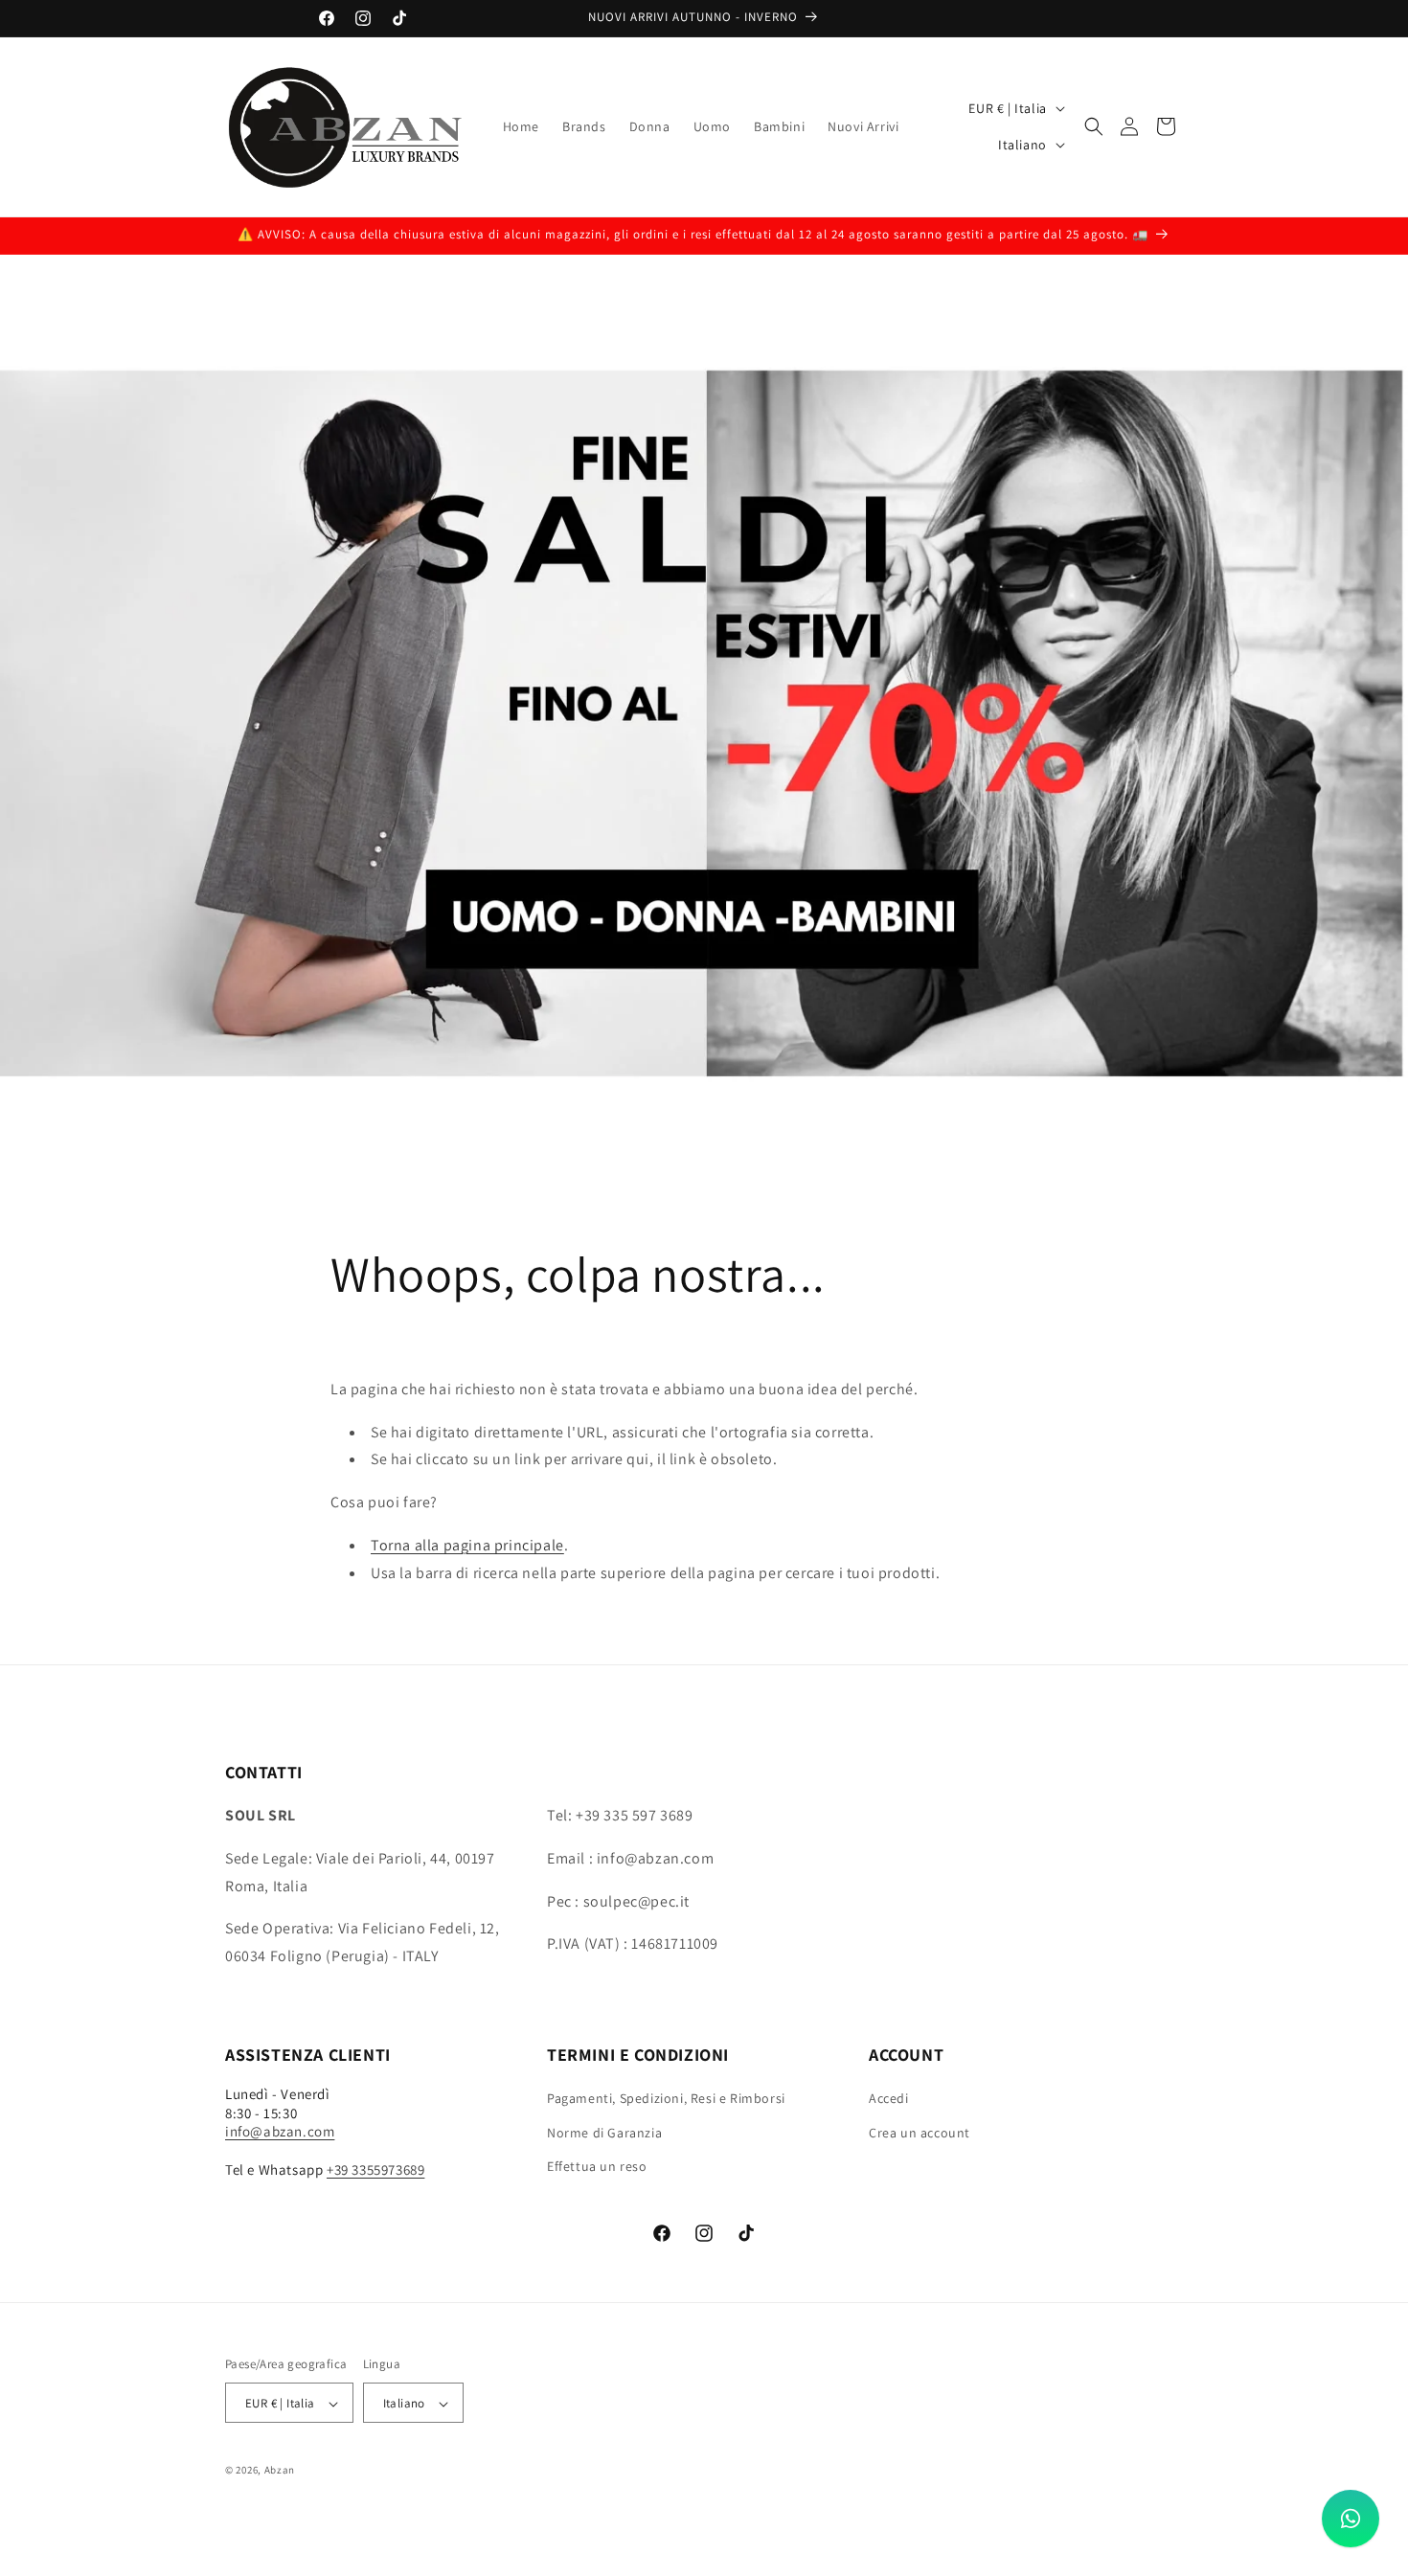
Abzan (280, 2471)
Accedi (889, 2099)
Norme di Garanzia (604, 2133)
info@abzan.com (280, 2132)
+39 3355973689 (375, 2169)
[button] (1094, 126)
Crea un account (920, 2133)
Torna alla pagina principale (467, 1545)
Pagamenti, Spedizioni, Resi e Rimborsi (666, 2099)
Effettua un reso (597, 2166)
